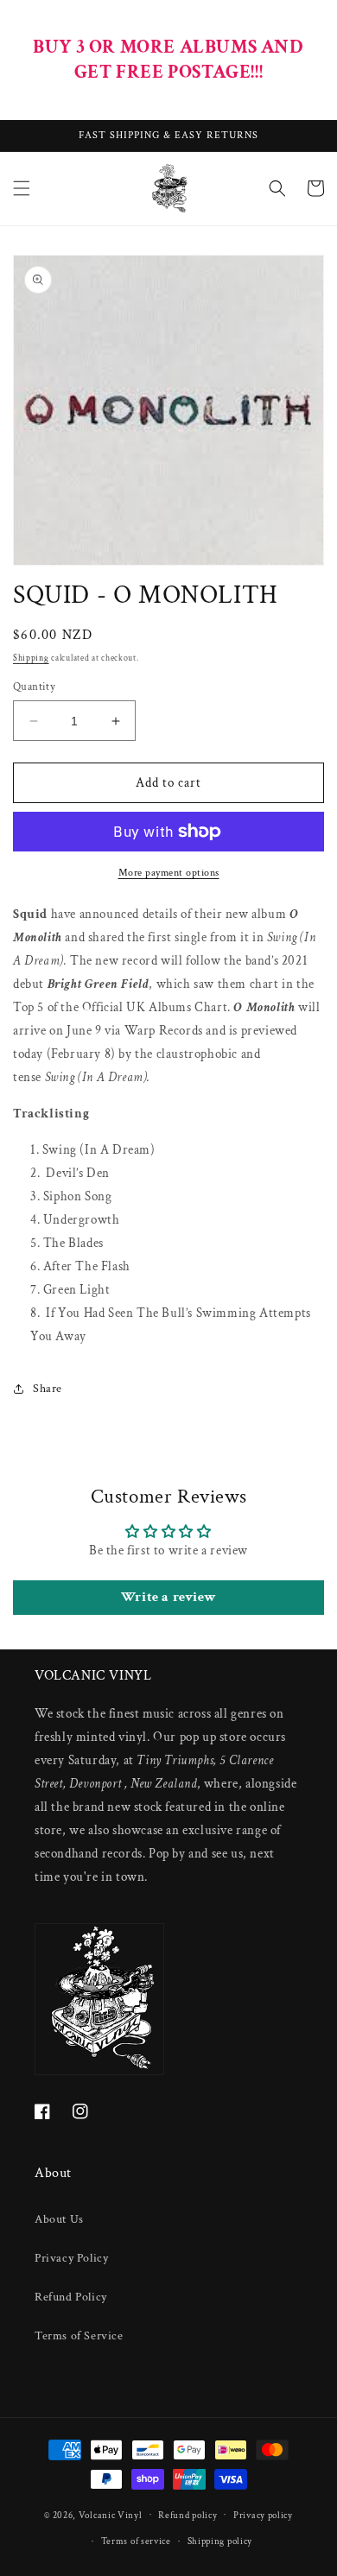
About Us (59, 2219)
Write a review (168, 1597)
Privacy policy (263, 2516)
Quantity (34, 687)
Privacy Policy (71, 2258)
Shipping (31, 658)
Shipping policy (220, 2541)
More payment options (169, 873)
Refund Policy (71, 2297)
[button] (22, 188)
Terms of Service (79, 2336)
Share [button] (48, 1389)
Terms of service (136, 2541)
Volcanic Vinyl (111, 2515)
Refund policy (188, 2516)
